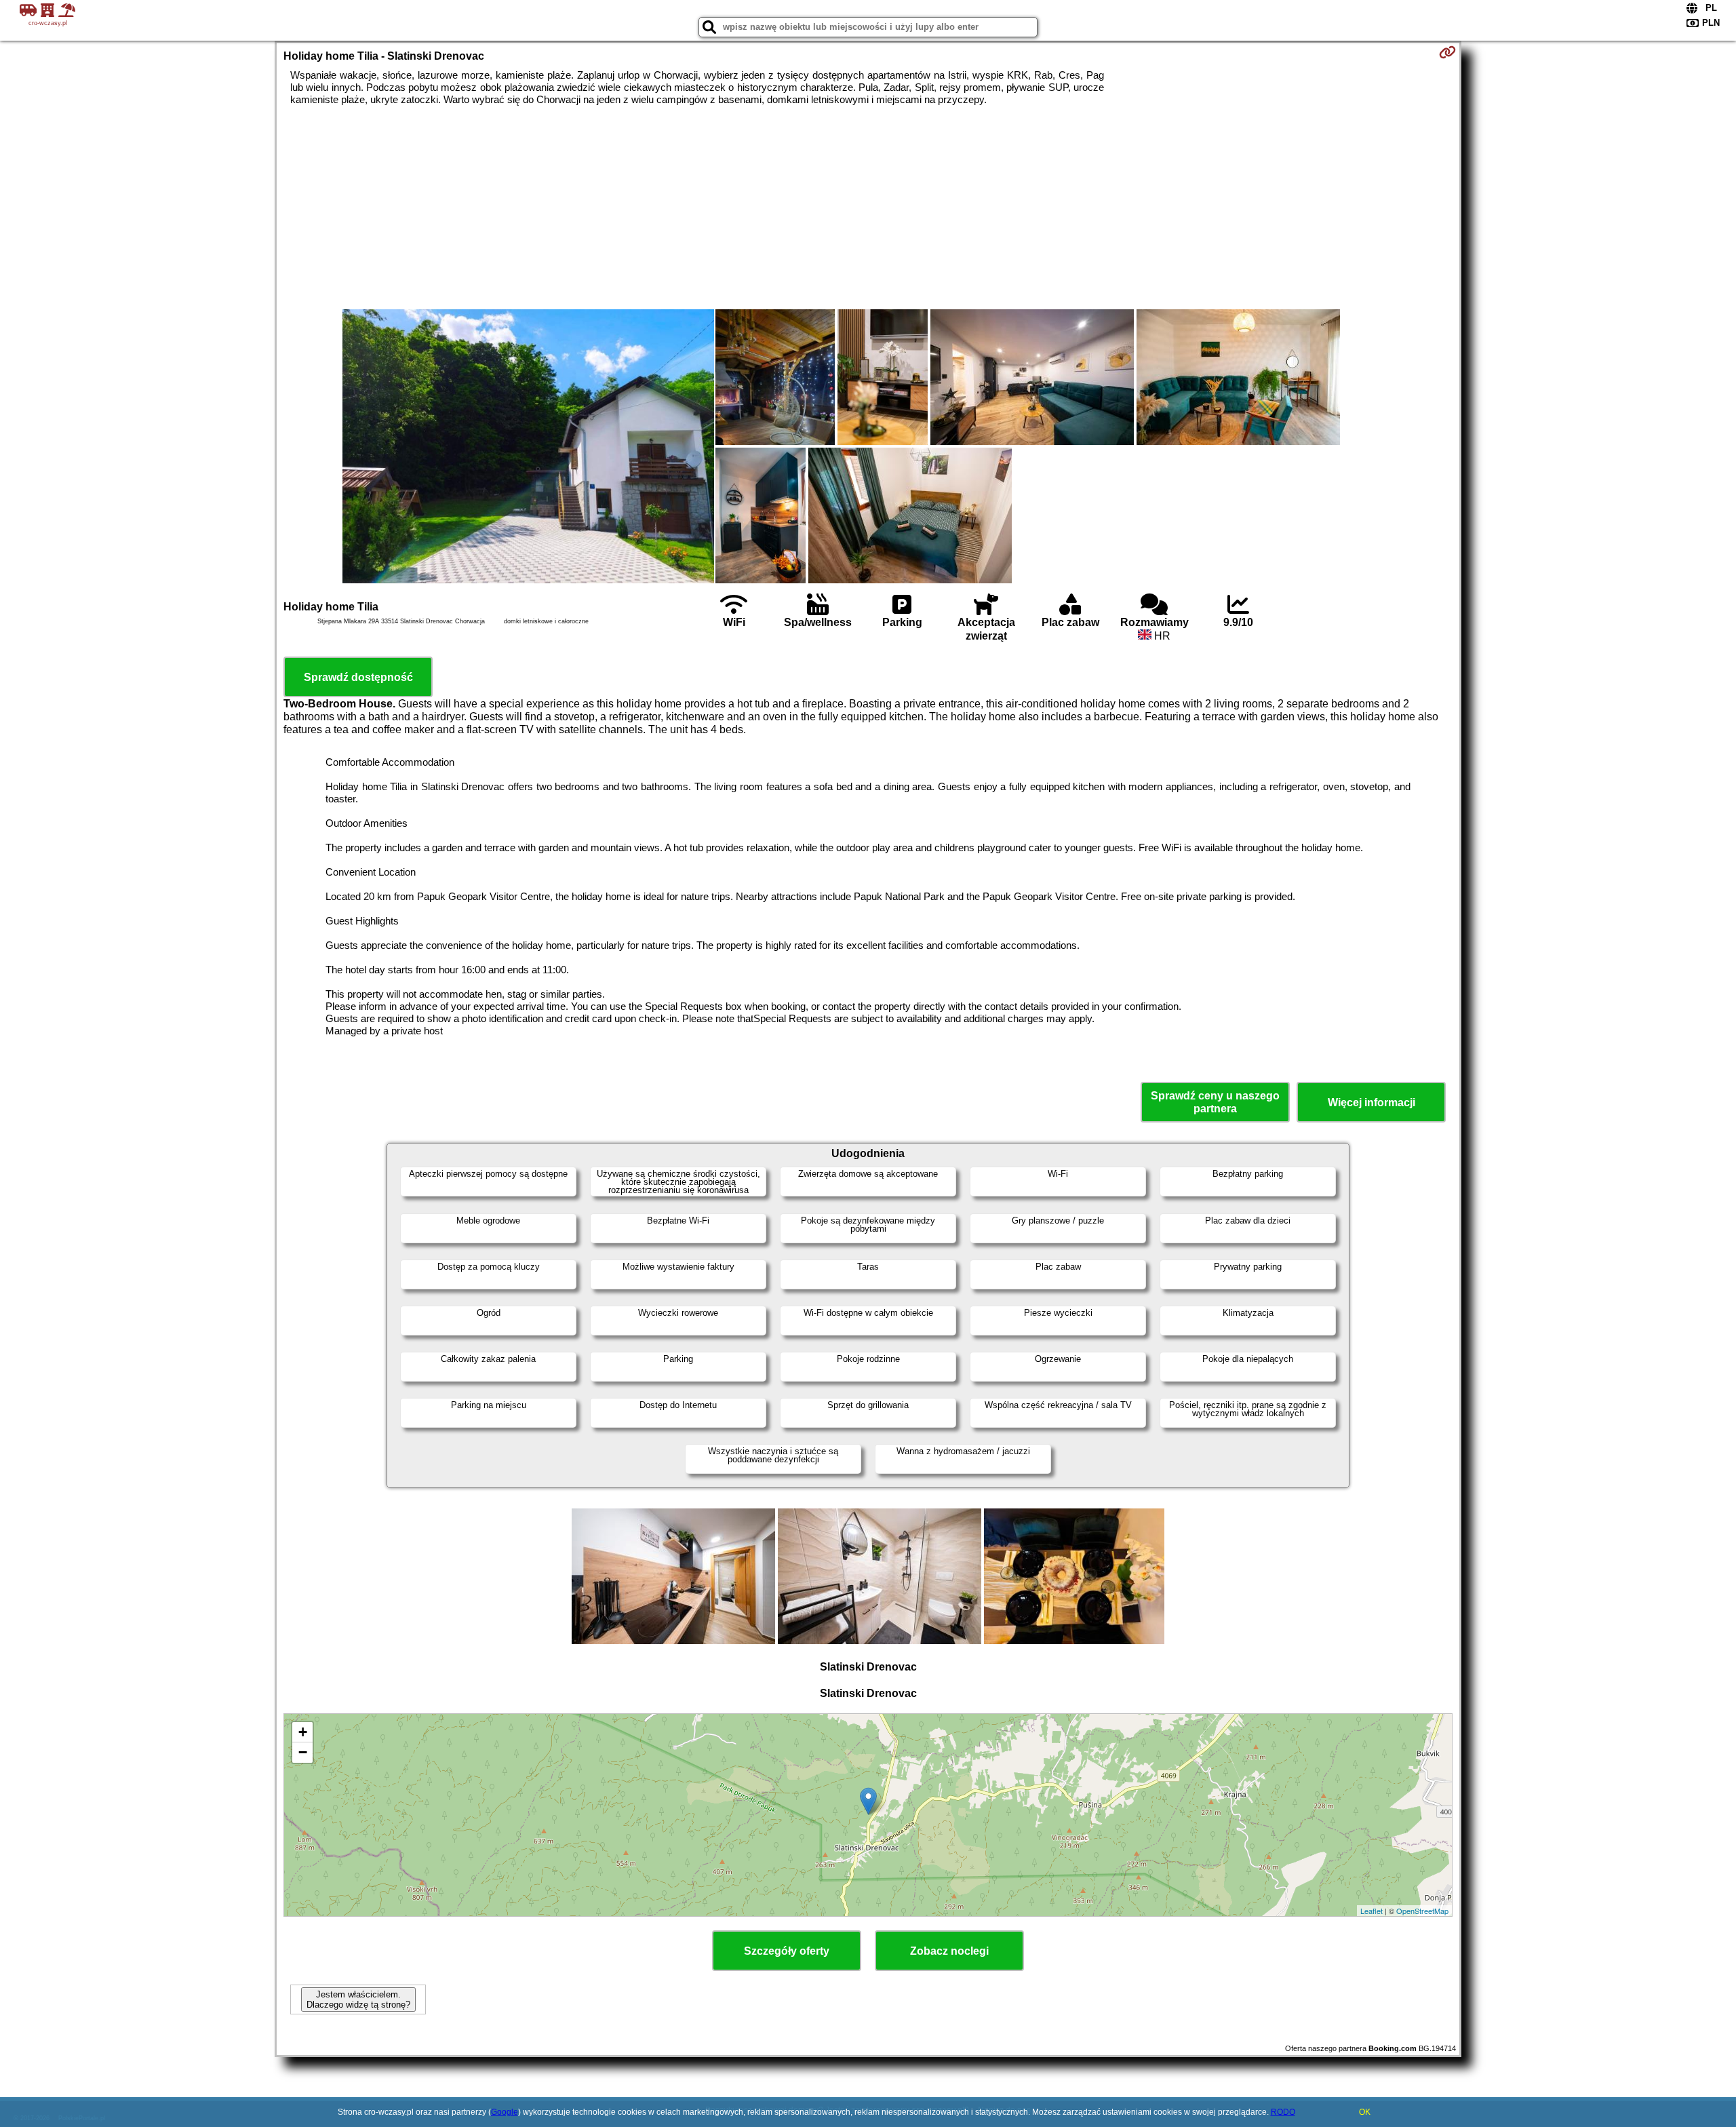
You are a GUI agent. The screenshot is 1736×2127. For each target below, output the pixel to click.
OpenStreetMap (1422, 1911)
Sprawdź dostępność (358, 677)
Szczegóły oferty (787, 1951)
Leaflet (1372, 1911)
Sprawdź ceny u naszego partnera (1215, 1102)
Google (505, 2112)
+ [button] (303, 1732)
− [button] (303, 1752)
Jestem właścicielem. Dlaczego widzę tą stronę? (358, 1999)
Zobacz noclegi (949, 1951)
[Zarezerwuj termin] (1447, 52)
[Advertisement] (868, 208)
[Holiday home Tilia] (528, 448)
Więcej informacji (1372, 1102)
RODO (1283, 2112)
